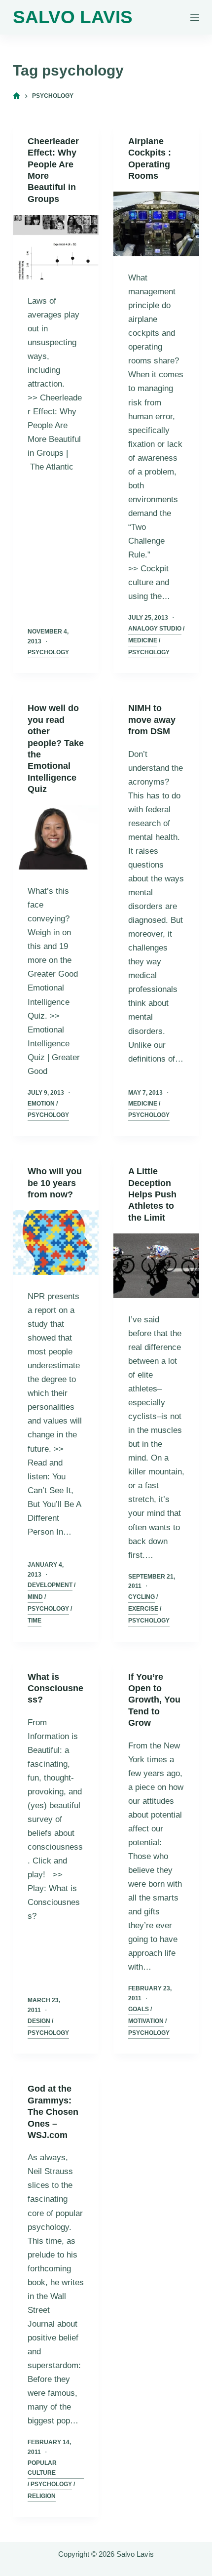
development (50, 1585)
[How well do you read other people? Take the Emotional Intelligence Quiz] (56, 838)
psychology (48, 652)
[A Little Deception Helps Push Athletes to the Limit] (156, 1266)
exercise (143, 1609)
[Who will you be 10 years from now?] (56, 1243)
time (35, 1621)
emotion (41, 1104)
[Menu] (195, 17)
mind (35, 1597)
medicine (143, 640)
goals (139, 2009)
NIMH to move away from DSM (152, 720)
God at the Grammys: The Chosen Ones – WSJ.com (53, 2112)
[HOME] (17, 96)
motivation (146, 2021)
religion (42, 2496)
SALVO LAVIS (73, 17)
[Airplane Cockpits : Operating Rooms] (156, 224)
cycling (141, 1597)
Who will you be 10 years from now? (55, 1183)
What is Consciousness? (55, 1688)
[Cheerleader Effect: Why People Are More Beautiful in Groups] (56, 247)
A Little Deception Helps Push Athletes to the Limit (152, 1194)
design (39, 2021)
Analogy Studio (155, 629)
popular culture (42, 2468)
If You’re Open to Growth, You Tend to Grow (154, 1700)
